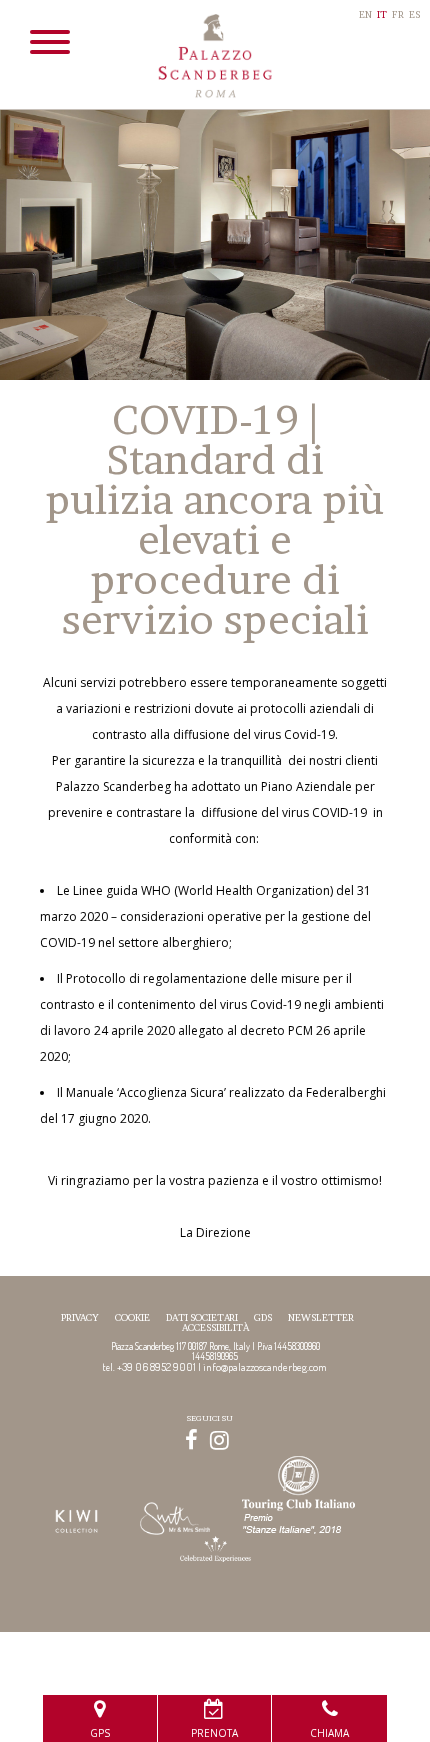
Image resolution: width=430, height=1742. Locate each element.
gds (263, 1317)
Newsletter (321, 1317)
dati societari (202, 1317)
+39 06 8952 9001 (156, 1366)
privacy (80, 1317)
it (382, 14)
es (414, 14)
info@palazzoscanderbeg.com (265, 1366)
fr (398, 14)
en (365, 14)
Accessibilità (215, 1327)
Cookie (132, 1317)
